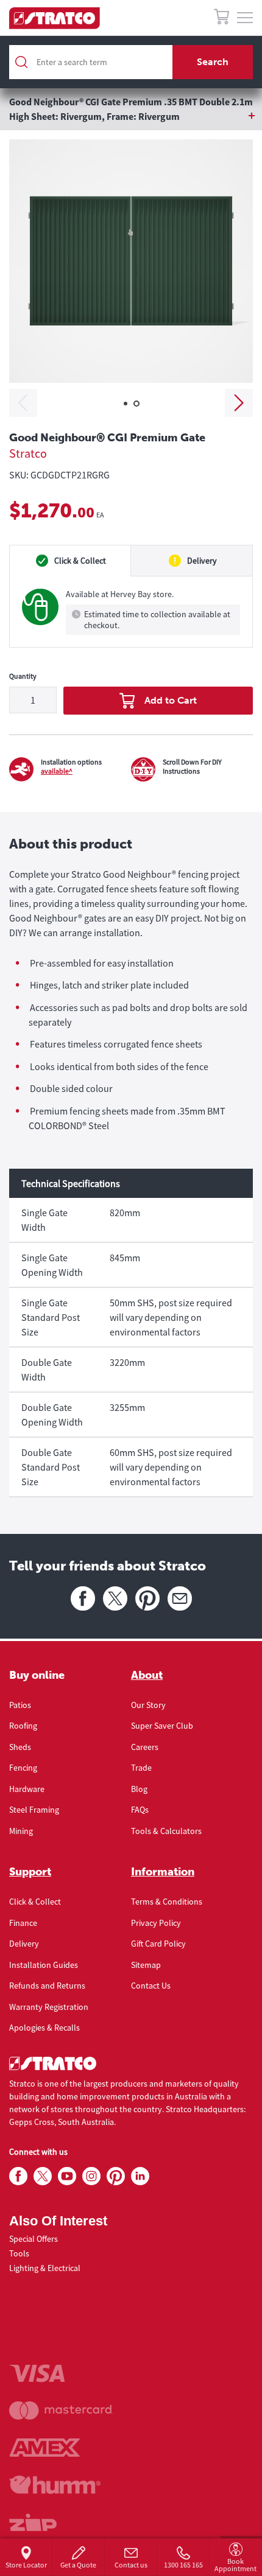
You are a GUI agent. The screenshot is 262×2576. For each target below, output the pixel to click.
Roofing (23, 1726)
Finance (23, 1923)
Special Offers (34, 2239)
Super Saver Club (162, 1726)
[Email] (180, 1598)
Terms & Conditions (167, 1902)
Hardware (27, 1789)
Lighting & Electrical (45, 2268)
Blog (139, 1789)
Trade (141, 1768)
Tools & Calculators (166, 1831)
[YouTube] (67, 2177)
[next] (239, 403)
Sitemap (146, 1965)
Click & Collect (35, 1902)
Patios (20, 1705)
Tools (19, 2253)
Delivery (24, 1944)
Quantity (23, 676)
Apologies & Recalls (44, 2028)
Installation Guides (44, 1965)
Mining (21, 1831)
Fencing (23, 1768)
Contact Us (151, 1986)
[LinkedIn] (140, 2177)
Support (30, 1872)
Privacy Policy (156, 1923)
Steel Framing (34, 1810)
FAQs (140, 1810)
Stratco (28, 453)
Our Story (148, 1705)
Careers (145, 1747)
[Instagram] (91, 2177)
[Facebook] (83, 1598)
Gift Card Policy (158, 1944)
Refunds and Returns (47, 1986)
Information (163, 1872)
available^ (57, 771)
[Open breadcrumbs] (131, 116)
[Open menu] (245, 18)
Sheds (20, 1747)
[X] (115, 1598)
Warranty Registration (49, 2007)
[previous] (23, 403)
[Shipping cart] (221, 19)
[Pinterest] (147, 1598)
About (147, 1675)
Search (213, 62)
